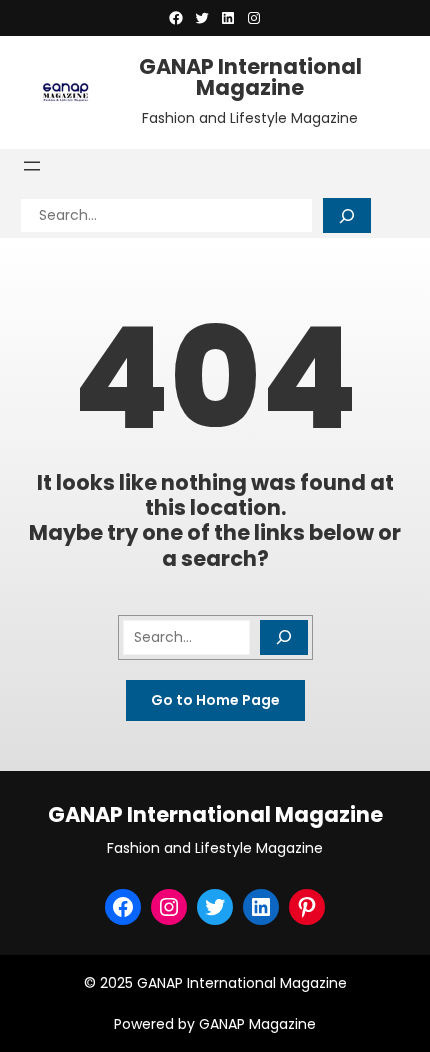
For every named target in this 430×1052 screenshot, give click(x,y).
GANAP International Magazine (250, 77)
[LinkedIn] (228, 18)
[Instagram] (254, 18)
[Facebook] (176, 18)
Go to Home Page (215, 700)
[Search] (347, 215)
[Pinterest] (307, 907)
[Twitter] (202, 18)
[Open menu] (32, 166)
